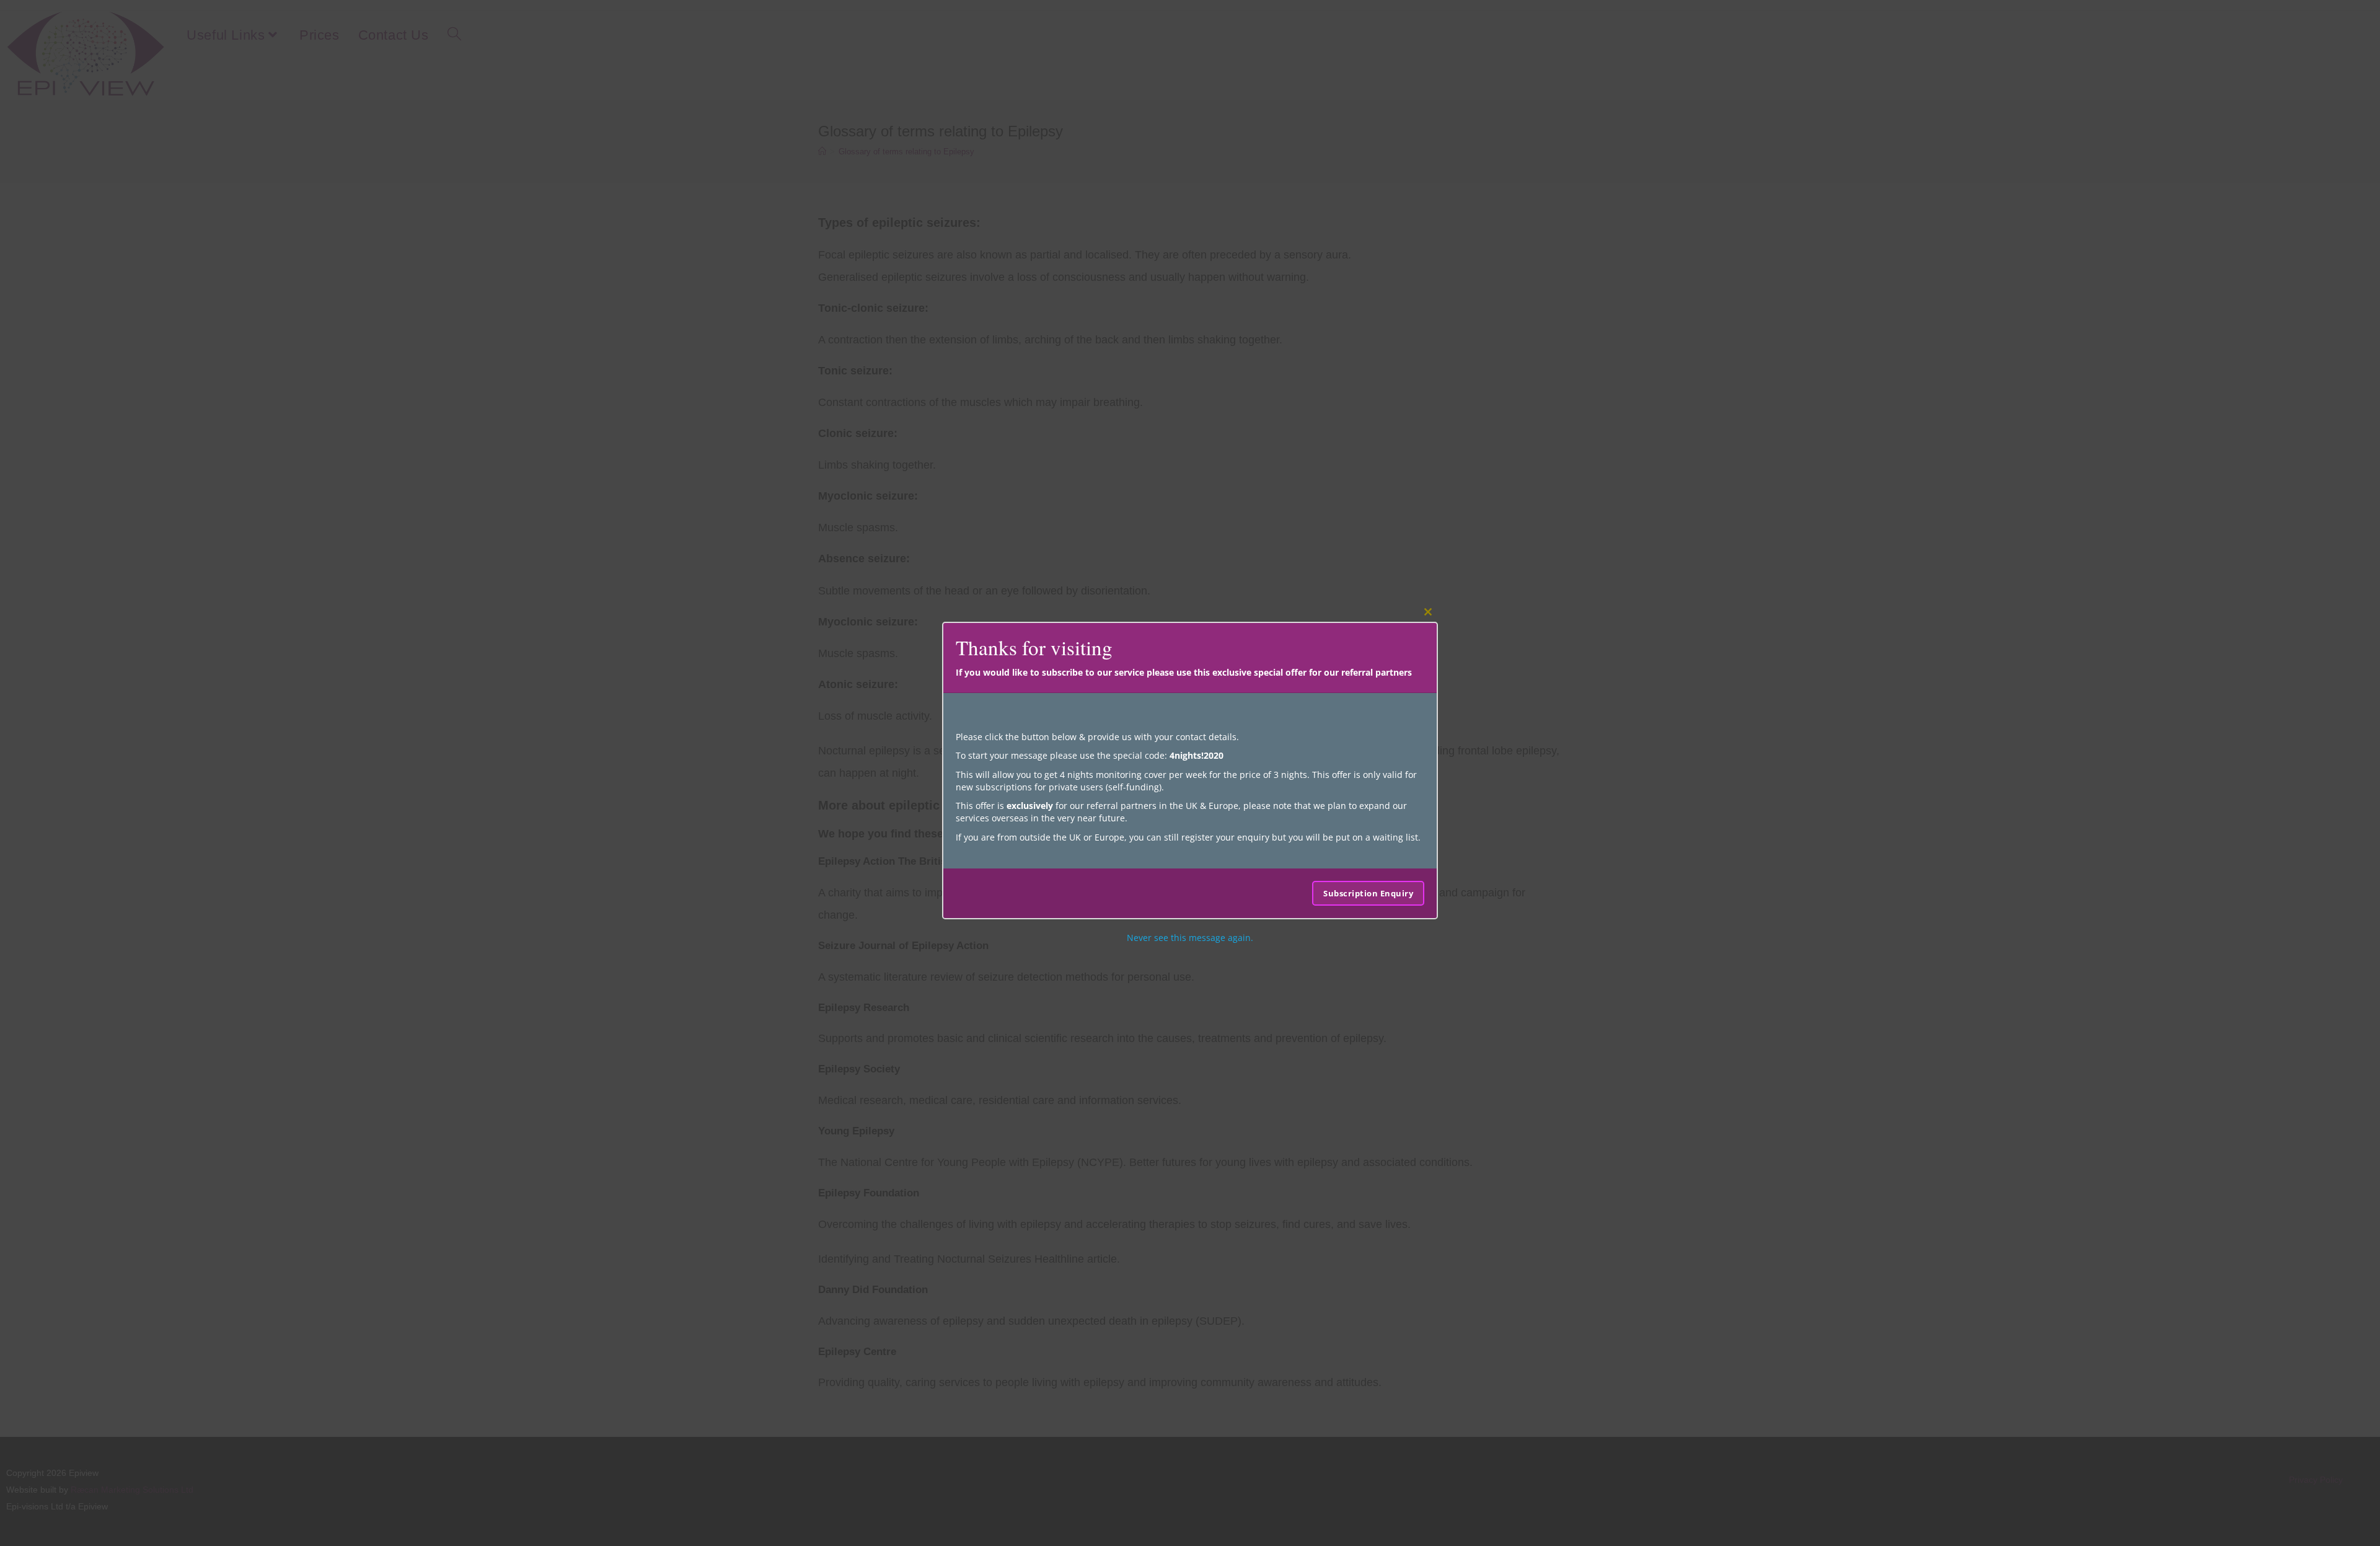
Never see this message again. (1190, 938)
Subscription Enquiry (1368, 893)
